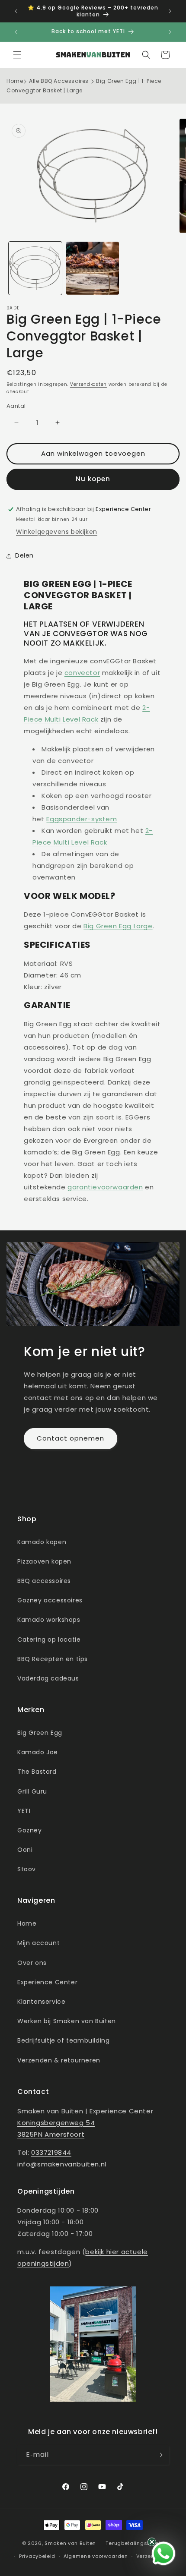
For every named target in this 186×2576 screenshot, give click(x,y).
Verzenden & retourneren (59, 2060)
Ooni (25, 1850)
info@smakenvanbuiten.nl (62, 2164)
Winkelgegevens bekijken (57, 532)
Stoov (27, 1869)
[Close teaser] (152, 2542)
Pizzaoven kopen (44, 1561)
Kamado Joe (38, 1752)
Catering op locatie (49, 1640)
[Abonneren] (159, 2455)
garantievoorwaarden (105, 1187)
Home (15, 81)
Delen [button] (24, 555)
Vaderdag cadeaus (48, 1678)
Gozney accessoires (50, 1600)
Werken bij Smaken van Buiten (67, 2021)
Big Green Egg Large (118, 926)
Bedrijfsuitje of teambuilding (63, 2040)
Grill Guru (32, 1791)
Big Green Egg (40, 1733)
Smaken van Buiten (70, 2543)
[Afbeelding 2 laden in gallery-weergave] (93, 268)
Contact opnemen (71, 1438)
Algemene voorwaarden (96, 2556)
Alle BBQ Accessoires (59, 81)
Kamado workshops (49, 1620)
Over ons (32, 1963)
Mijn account (38, 1943)
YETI (24, 1811)
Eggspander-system (82, 819)
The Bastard (37, 1772)
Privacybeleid (37, 2556)
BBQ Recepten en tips (53, 1659)
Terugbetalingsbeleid (135, 2543)
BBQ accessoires (44, 1581)
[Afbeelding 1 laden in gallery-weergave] (35, 268)
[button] (17, 55)
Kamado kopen (42, 1542)
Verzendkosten (88, 384)
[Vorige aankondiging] (16, 11)
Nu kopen (93, 479)
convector (82, 673)
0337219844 (51, 2152)
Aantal (16, 406)
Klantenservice (41, 2002)
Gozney (30, 1830)
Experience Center (47, 1982)
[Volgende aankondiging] (170, 11)
